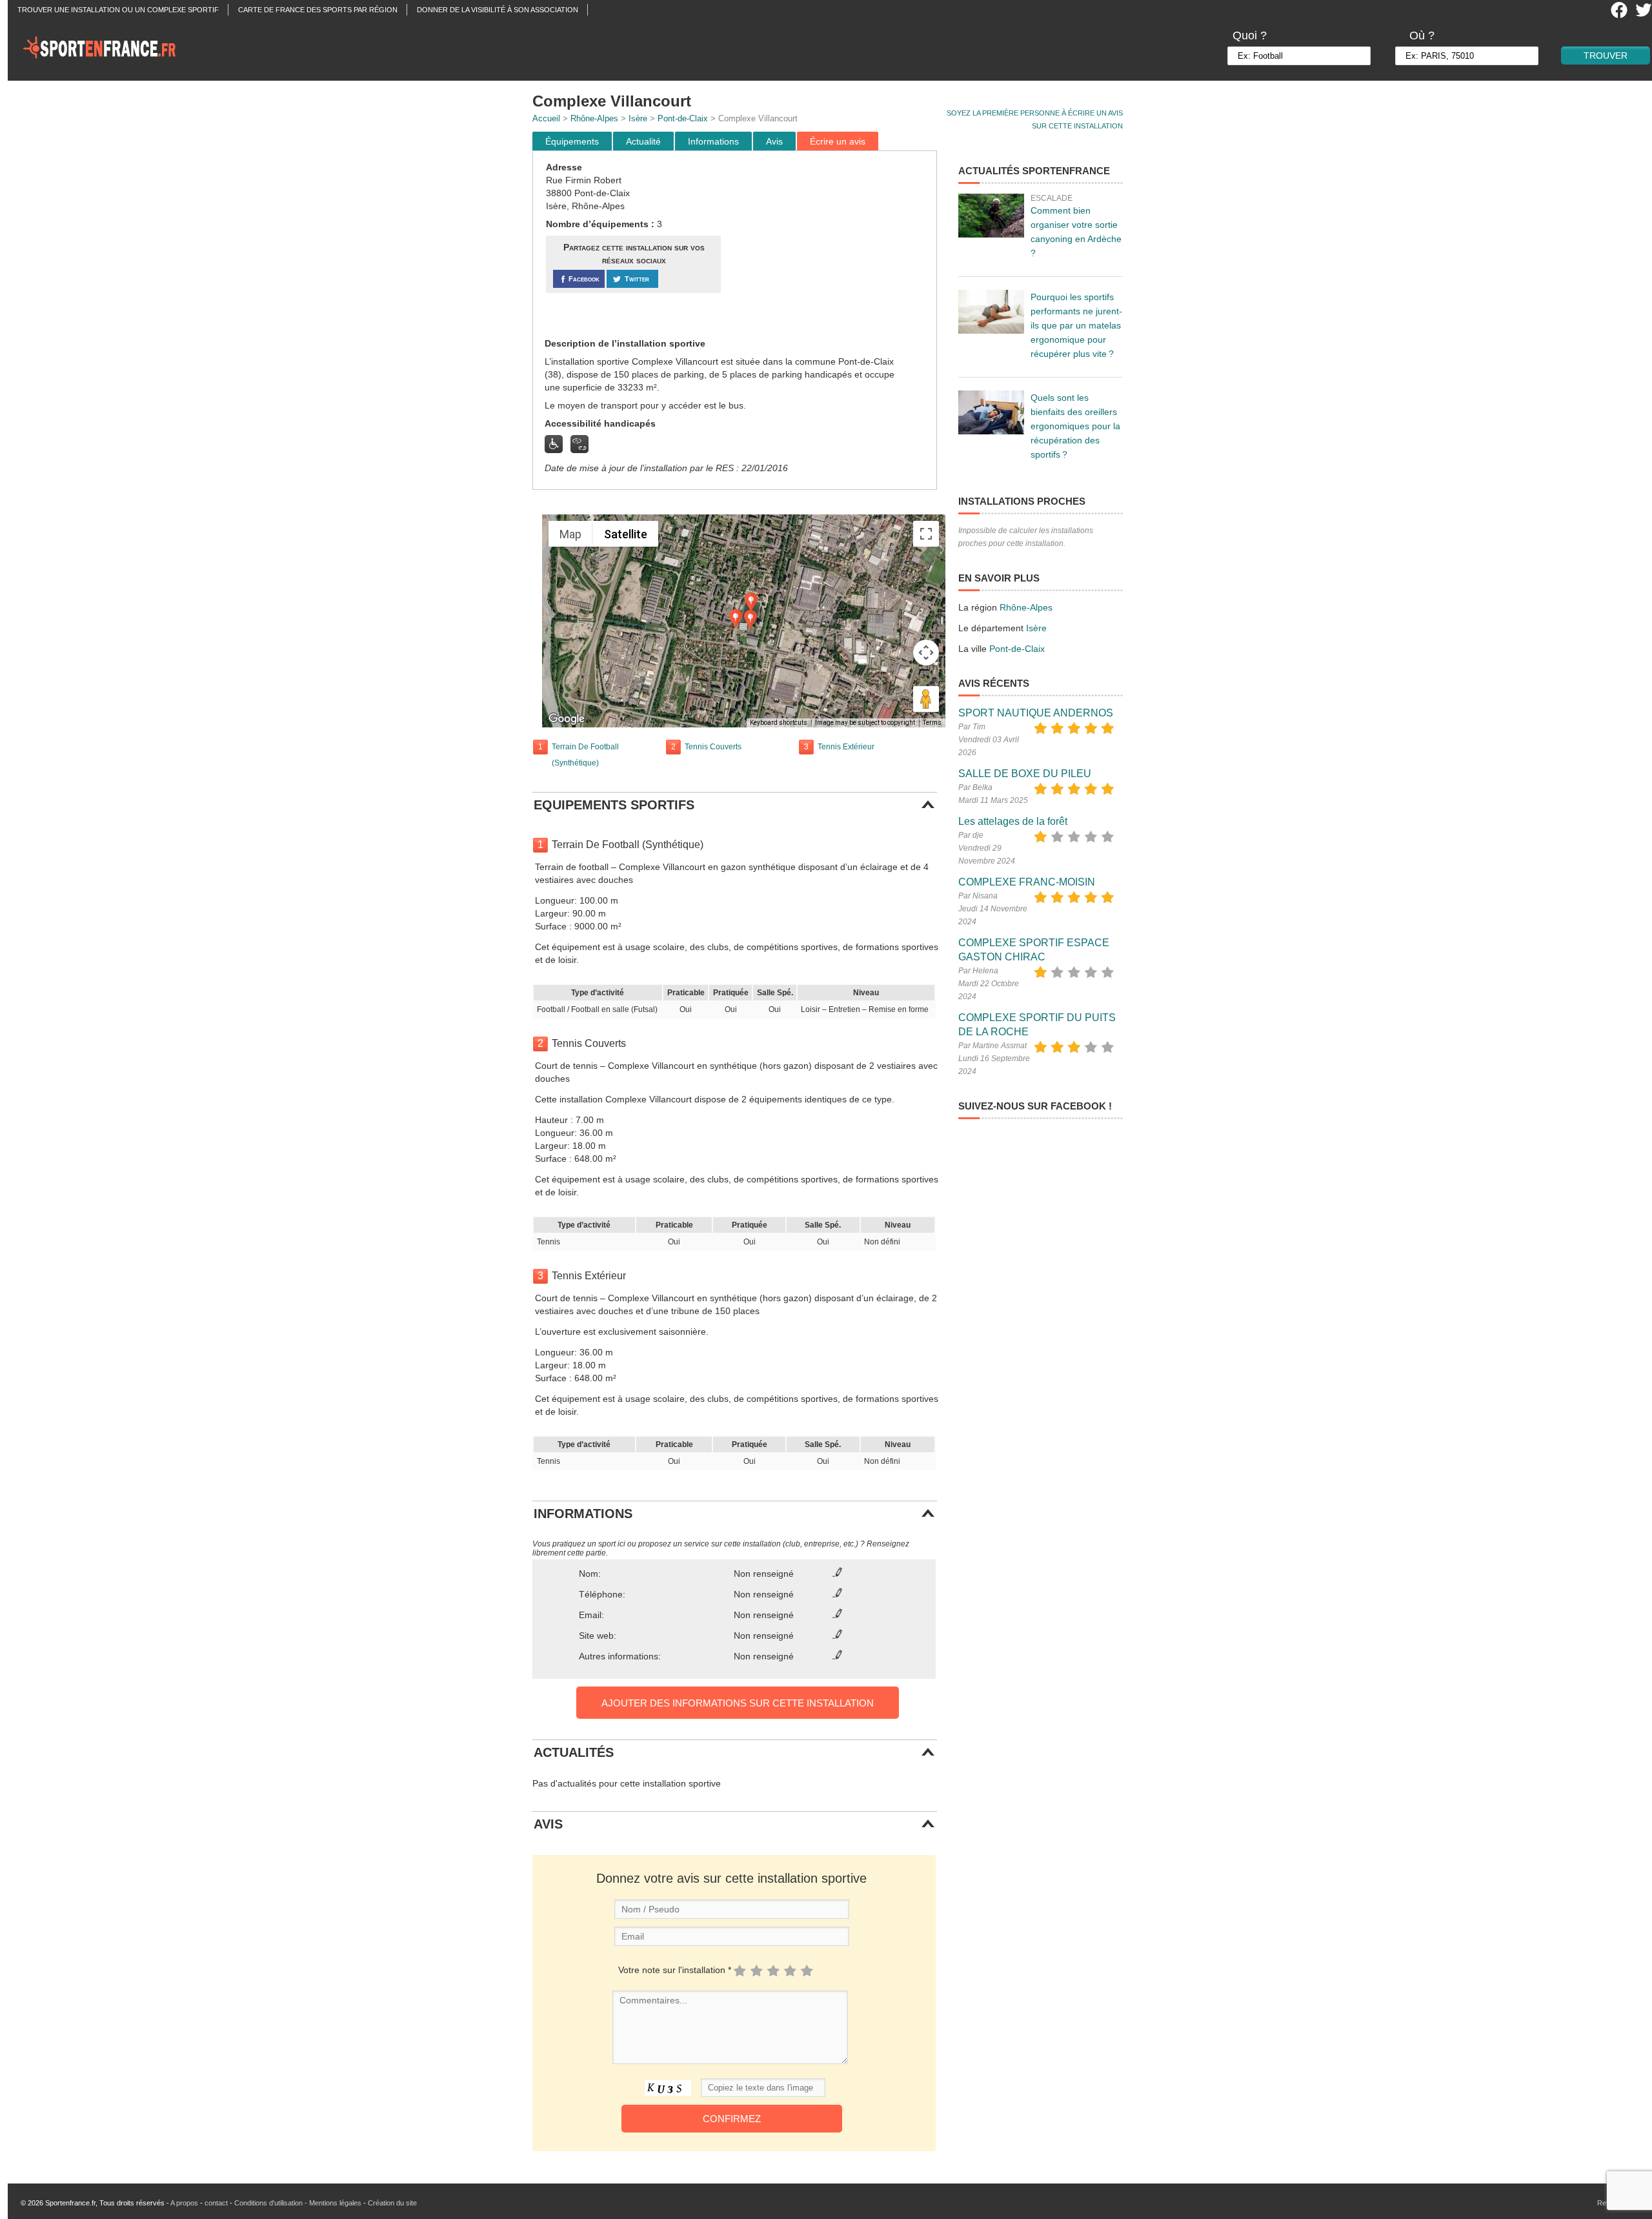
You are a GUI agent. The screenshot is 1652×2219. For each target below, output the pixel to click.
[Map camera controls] (926, 653)
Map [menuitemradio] (570, 534)
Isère (638, 118)
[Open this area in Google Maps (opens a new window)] (567, 719)
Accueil (546, 118)
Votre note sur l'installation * (675, 1970)
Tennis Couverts (713, 747)
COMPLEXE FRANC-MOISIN (1027, 882)
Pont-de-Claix (683, 118)
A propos (184, 2203)
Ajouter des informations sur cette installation (738, 1703)
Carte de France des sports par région (318, 10)
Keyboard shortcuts (779, 723)
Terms (932, 723)
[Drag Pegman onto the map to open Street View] (926, 699)
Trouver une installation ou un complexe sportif (118, 10)
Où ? (1422, 35)
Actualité (643, 141)
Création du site (392, 2203)
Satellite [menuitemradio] (626, 534)
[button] (751, 602)
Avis (774, 141)
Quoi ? (1250, 35)
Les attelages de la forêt (1013, 821)
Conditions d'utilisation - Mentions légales (298, 2203)
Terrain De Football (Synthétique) (585, 755)
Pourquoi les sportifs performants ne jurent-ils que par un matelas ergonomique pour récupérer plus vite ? (1076, 325)
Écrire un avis (838, 141)
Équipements (572, 141)
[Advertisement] (831, 245)
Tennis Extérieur (846, 747)
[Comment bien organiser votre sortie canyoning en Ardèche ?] (991, 216)
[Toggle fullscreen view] (926, 534)
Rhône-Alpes (594, 118)
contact (216, 2203)
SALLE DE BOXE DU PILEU (1025, 774)
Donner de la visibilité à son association (498, 10)
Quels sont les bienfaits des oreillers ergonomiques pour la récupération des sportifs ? (1075, 426)
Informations (713, 141)
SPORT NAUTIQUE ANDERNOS (1036, 713)
